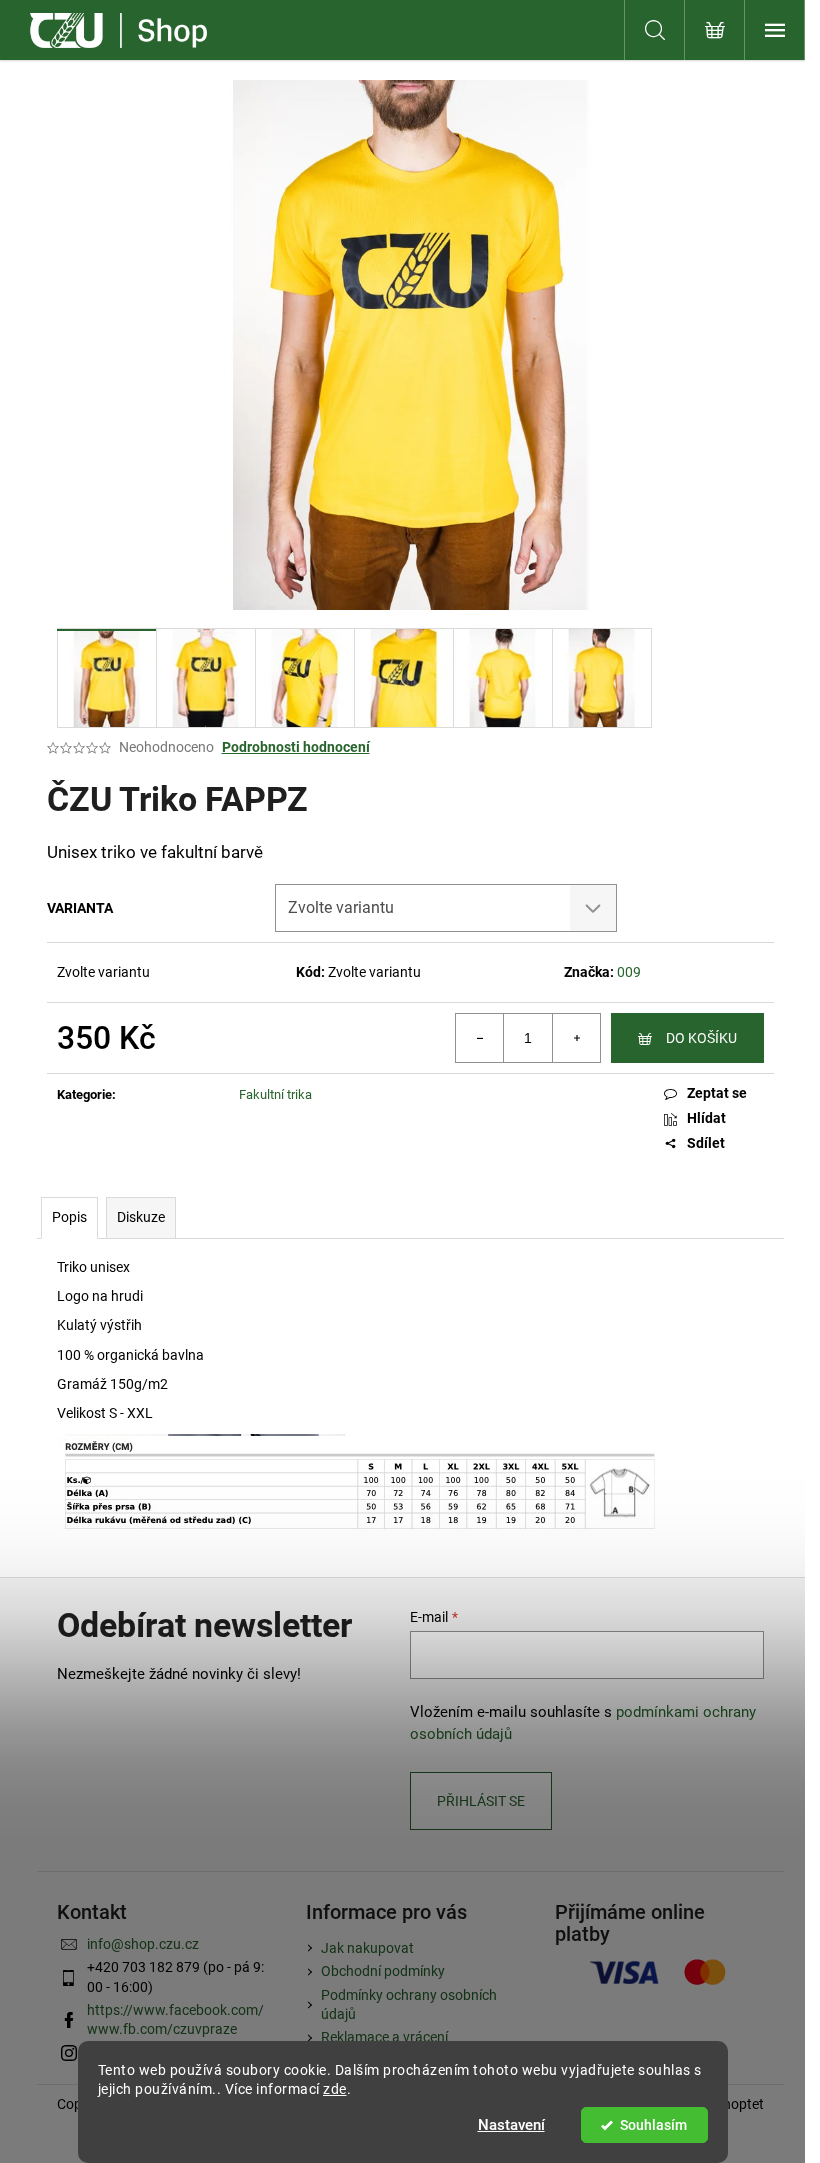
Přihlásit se (481, 1801)
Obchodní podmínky (383, 1971)
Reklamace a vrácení (384, 2037)
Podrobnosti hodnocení (296, 747)
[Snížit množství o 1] (480, 1038)
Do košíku (701, 1038)
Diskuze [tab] (141, 1217)
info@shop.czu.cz (143, 1944)
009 (629, 972)
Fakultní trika (275, 1094)
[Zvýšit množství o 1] (576, 1038)
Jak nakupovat (367, 1948)
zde (335, 2089)
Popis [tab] (69, 1217)
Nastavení (511, 2125)
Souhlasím (653, 2125)
